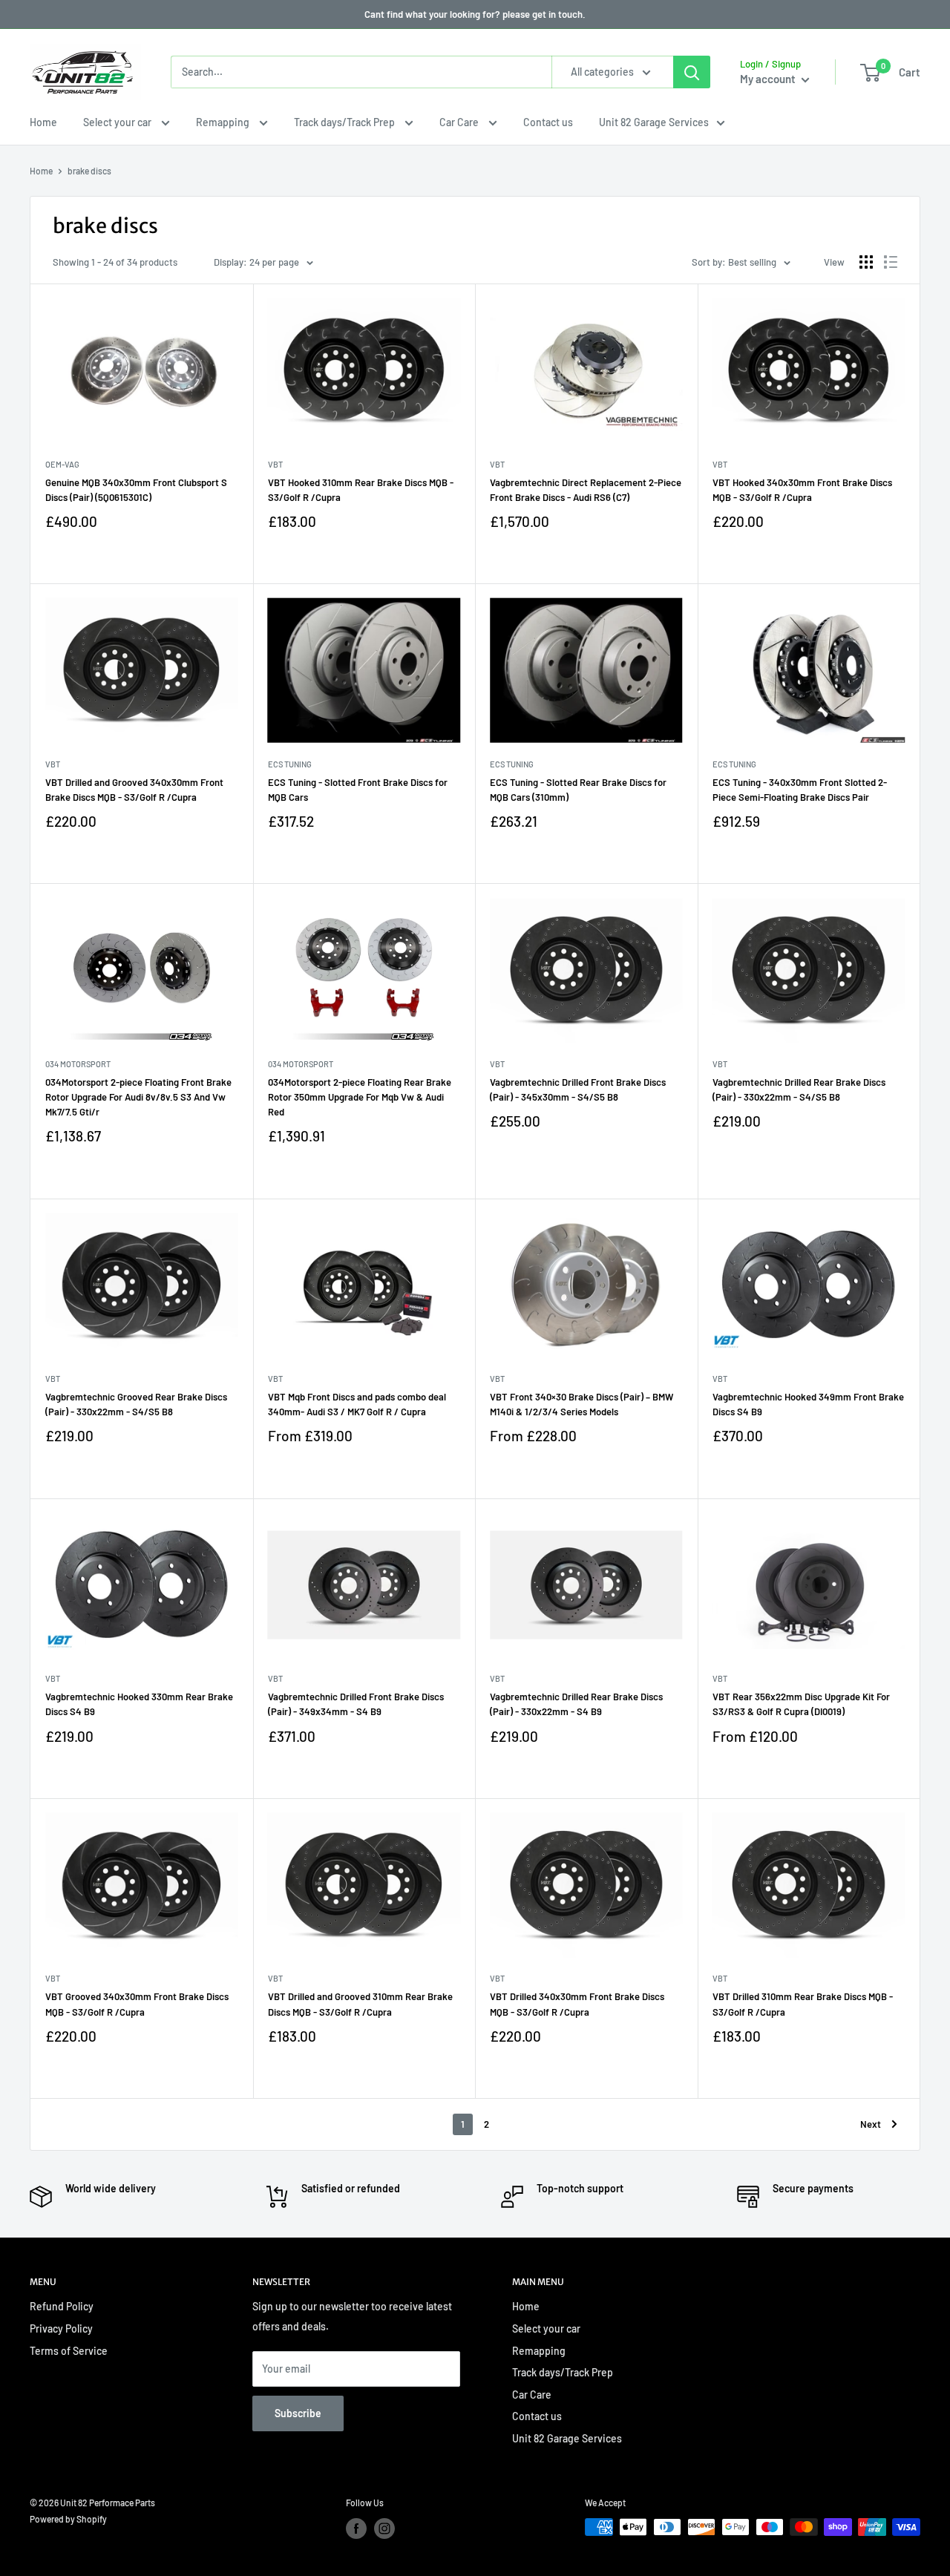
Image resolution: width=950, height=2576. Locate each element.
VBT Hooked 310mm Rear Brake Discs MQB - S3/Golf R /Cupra (361, 490)
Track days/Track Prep (345, 122)
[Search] (692, 72)
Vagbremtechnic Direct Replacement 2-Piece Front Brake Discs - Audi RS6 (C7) (586, 490)
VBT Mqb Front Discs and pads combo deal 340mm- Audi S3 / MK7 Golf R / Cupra (357, 1404)
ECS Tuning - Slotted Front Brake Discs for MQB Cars (358, 790)
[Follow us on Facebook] (356, 2529)
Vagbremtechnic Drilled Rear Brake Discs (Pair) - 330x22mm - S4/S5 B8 (799, 1089)
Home (43, 122)
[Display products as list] (891, 262)
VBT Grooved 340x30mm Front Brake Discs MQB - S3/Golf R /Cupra (137, 2004)
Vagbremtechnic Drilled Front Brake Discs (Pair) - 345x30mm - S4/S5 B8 (578, 1089)
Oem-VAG (62, 464)
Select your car (118, 122)
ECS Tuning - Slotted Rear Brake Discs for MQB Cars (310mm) (578, 790)
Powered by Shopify (68, 2519)
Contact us (548, 122)
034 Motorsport (78, 1064)
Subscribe (298, 2413)
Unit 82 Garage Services (654, 122)
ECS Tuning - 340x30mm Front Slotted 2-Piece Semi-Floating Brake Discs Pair (800, 790)
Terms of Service (69, 2351)
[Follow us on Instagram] (384, 2529)
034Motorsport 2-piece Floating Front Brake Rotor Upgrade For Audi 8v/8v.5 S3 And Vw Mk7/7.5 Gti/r (138, 1097)
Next (871, 2124)
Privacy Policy (61, 2328)
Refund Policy (62, 2306)
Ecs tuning (290, 764)
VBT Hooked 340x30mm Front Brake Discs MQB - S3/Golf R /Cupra (802, 490)
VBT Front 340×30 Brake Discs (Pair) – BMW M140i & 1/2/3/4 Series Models (582, 1404)
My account (769, 79)
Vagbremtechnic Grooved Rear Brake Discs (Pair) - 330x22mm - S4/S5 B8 (136, 1404)
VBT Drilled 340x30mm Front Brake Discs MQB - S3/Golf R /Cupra (577, 2004)
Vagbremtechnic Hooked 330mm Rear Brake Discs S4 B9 (139, 1704)
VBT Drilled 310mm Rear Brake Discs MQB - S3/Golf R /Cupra (803, 2004)
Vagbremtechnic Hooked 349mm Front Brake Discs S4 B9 (808, 1404)
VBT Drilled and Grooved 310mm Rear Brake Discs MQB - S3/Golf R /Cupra (360, 2004)
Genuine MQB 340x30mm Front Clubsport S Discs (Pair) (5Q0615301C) (136, 490)
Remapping (224, 122)
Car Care (460, 122)
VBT (275, 464)
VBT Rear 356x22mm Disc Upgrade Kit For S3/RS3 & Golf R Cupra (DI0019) (801, 1704)
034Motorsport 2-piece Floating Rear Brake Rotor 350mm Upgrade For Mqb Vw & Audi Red (360, 1097)
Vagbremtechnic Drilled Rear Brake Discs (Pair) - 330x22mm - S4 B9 (576, 1704)
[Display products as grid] (866, 262)
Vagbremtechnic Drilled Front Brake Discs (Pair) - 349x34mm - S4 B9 (356, 1704)
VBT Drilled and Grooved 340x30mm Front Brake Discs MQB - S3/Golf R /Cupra (134, 790)
